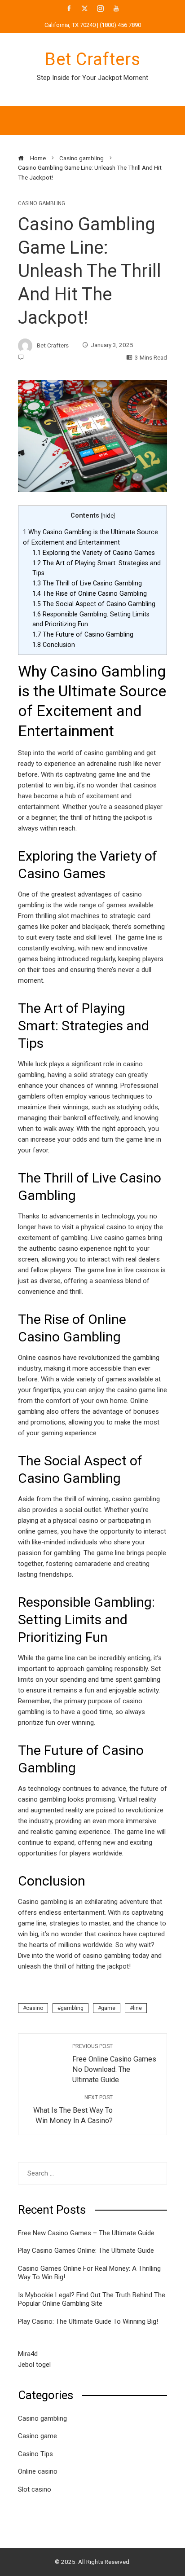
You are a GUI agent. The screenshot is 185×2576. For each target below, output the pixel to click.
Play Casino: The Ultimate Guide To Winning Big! (88, 2321)
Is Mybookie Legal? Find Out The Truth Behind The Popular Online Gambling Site (92, 2299)
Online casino (38, 2471)
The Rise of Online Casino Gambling (90, 593)
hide (108, 516)
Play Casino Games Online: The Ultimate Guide (86, 2251)
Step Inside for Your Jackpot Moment (92, 78)
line (137, 2008)
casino (35, 2008)
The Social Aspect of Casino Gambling (94, 604)
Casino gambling (42, 203)
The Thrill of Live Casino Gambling (87, 583)
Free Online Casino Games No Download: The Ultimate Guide (114, 2064)
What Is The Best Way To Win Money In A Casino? (73, 2110)
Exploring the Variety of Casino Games (94, 553)
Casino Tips (35, 2454)
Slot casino (35, 2489)
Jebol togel (34, 2365)
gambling (72, 2008)
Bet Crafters (93, 59)
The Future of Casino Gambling (83, 634)
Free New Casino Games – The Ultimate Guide (86, 2233)
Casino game (37, 2436)
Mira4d (28, 2354)
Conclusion (54, 645)
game (108, 2008)
